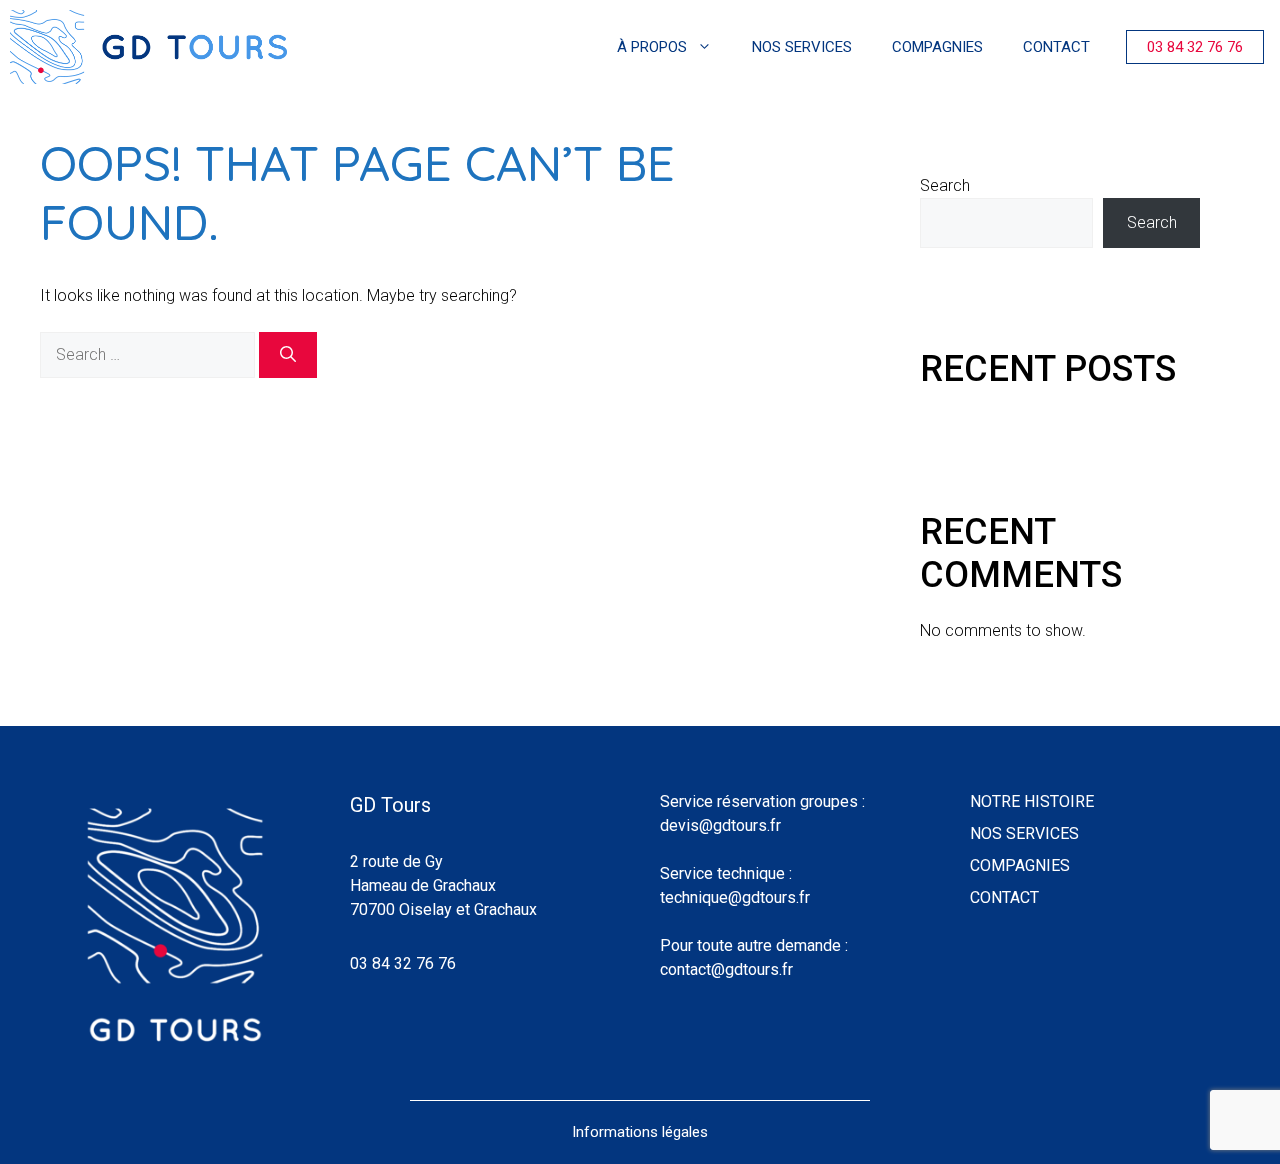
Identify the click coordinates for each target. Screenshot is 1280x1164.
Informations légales (640, 1132)
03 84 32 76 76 (1195, 47)
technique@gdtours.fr (735, 897)
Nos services (802, 47)
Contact (1056, 47)
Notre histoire (1032, 801)
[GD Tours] (148, 47)
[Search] (288, 355)
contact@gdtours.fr (726, 969)
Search (945, 185)
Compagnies (937, 47)
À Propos (652, 47)
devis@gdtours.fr (720, 825)
